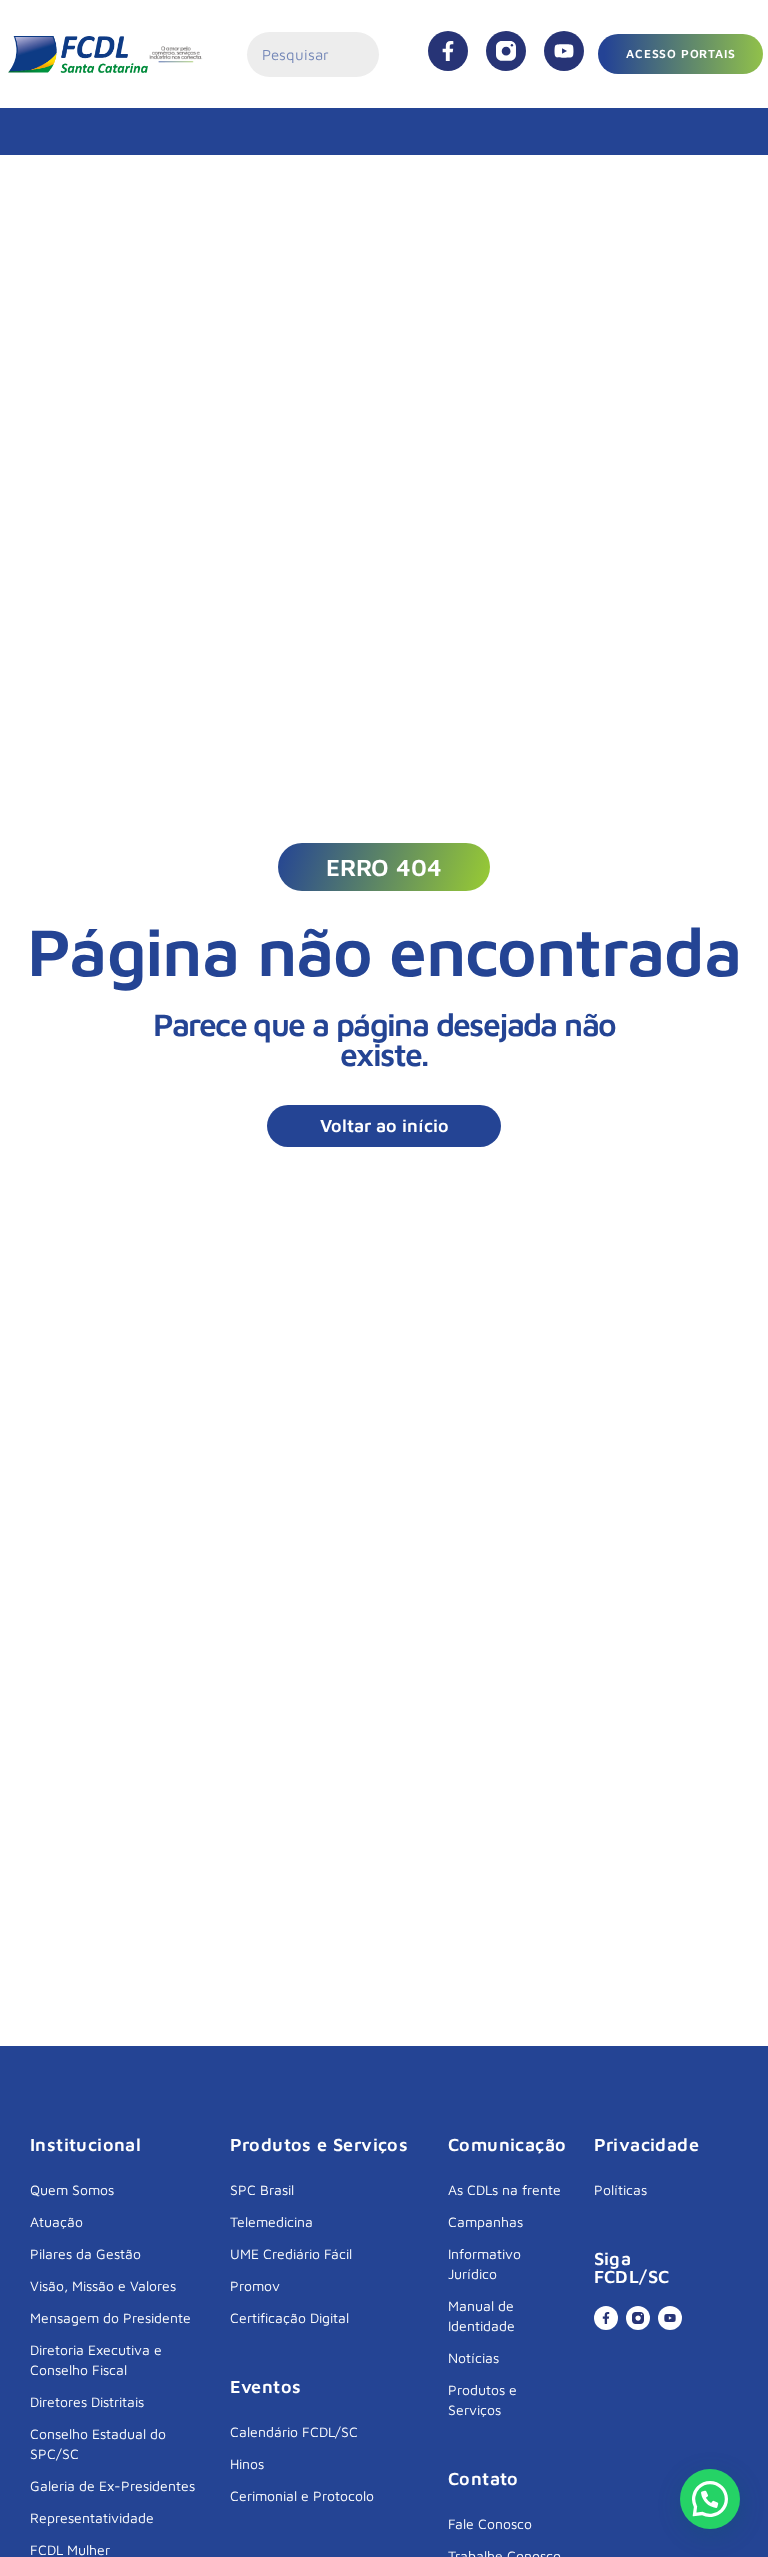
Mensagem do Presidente (110, 2317)
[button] (384, 867)
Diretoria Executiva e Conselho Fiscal (96, 2359)
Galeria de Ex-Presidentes (112, 2485)
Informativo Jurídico (484, 2263)
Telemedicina (271, 2221)
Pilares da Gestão (85, 2253)
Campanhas (485, 2221)
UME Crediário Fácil (291, 2253)
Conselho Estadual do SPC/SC (98, 2443)
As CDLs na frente (504, 2189)
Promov (255, 2285)
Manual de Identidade (481, 2315)
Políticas (620, 2189)
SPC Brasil (262, 2189)
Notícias (473, 2357)
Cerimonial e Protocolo (302, 2495)
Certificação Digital (289, 2317)
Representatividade (92, 2517)
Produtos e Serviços (482, 2399)
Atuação (56, 2221)
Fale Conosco (490, 2523)
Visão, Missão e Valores (103, 2285)
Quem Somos (72, 2189)
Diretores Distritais (87, 2401)
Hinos (247, 2463)
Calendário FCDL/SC (294, 2431)
